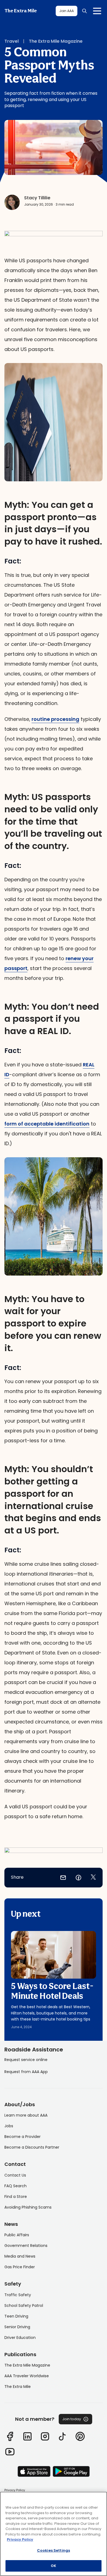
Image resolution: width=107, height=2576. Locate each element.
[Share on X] (93, 1878)
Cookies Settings (54, 2550)
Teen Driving (16, 2316)
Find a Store (16, 2197)
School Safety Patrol (24, 2306)
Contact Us (15, 2175)
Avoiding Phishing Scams (28, 2207)
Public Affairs (17, 2235)
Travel (12, 41)
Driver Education (20, 2338)
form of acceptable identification (47, 1124)
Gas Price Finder (20, 2267)
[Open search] (85, 11)
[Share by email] (63, 1878)
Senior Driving (17, 2327)
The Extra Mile (21, 11)
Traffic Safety (18, 2295)
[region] (54, 2534)
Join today (72, 2419)
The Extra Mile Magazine (56, 41)
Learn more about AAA (26, 2115)
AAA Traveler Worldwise (27, 2376)
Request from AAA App (26, 2072)
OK (54, 2566)
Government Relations (26, 2246)
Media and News (20, 2256)
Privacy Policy (15, 2490)
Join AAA (67, 11)
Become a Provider (22, 2137)
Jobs (9, 2126)
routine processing (55, 719)
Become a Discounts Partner (32, 2147)
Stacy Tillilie (37, 198)
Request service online (26, 2060)
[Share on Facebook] (78, 1878)
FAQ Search (16, 2186)
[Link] (10, 2436)
